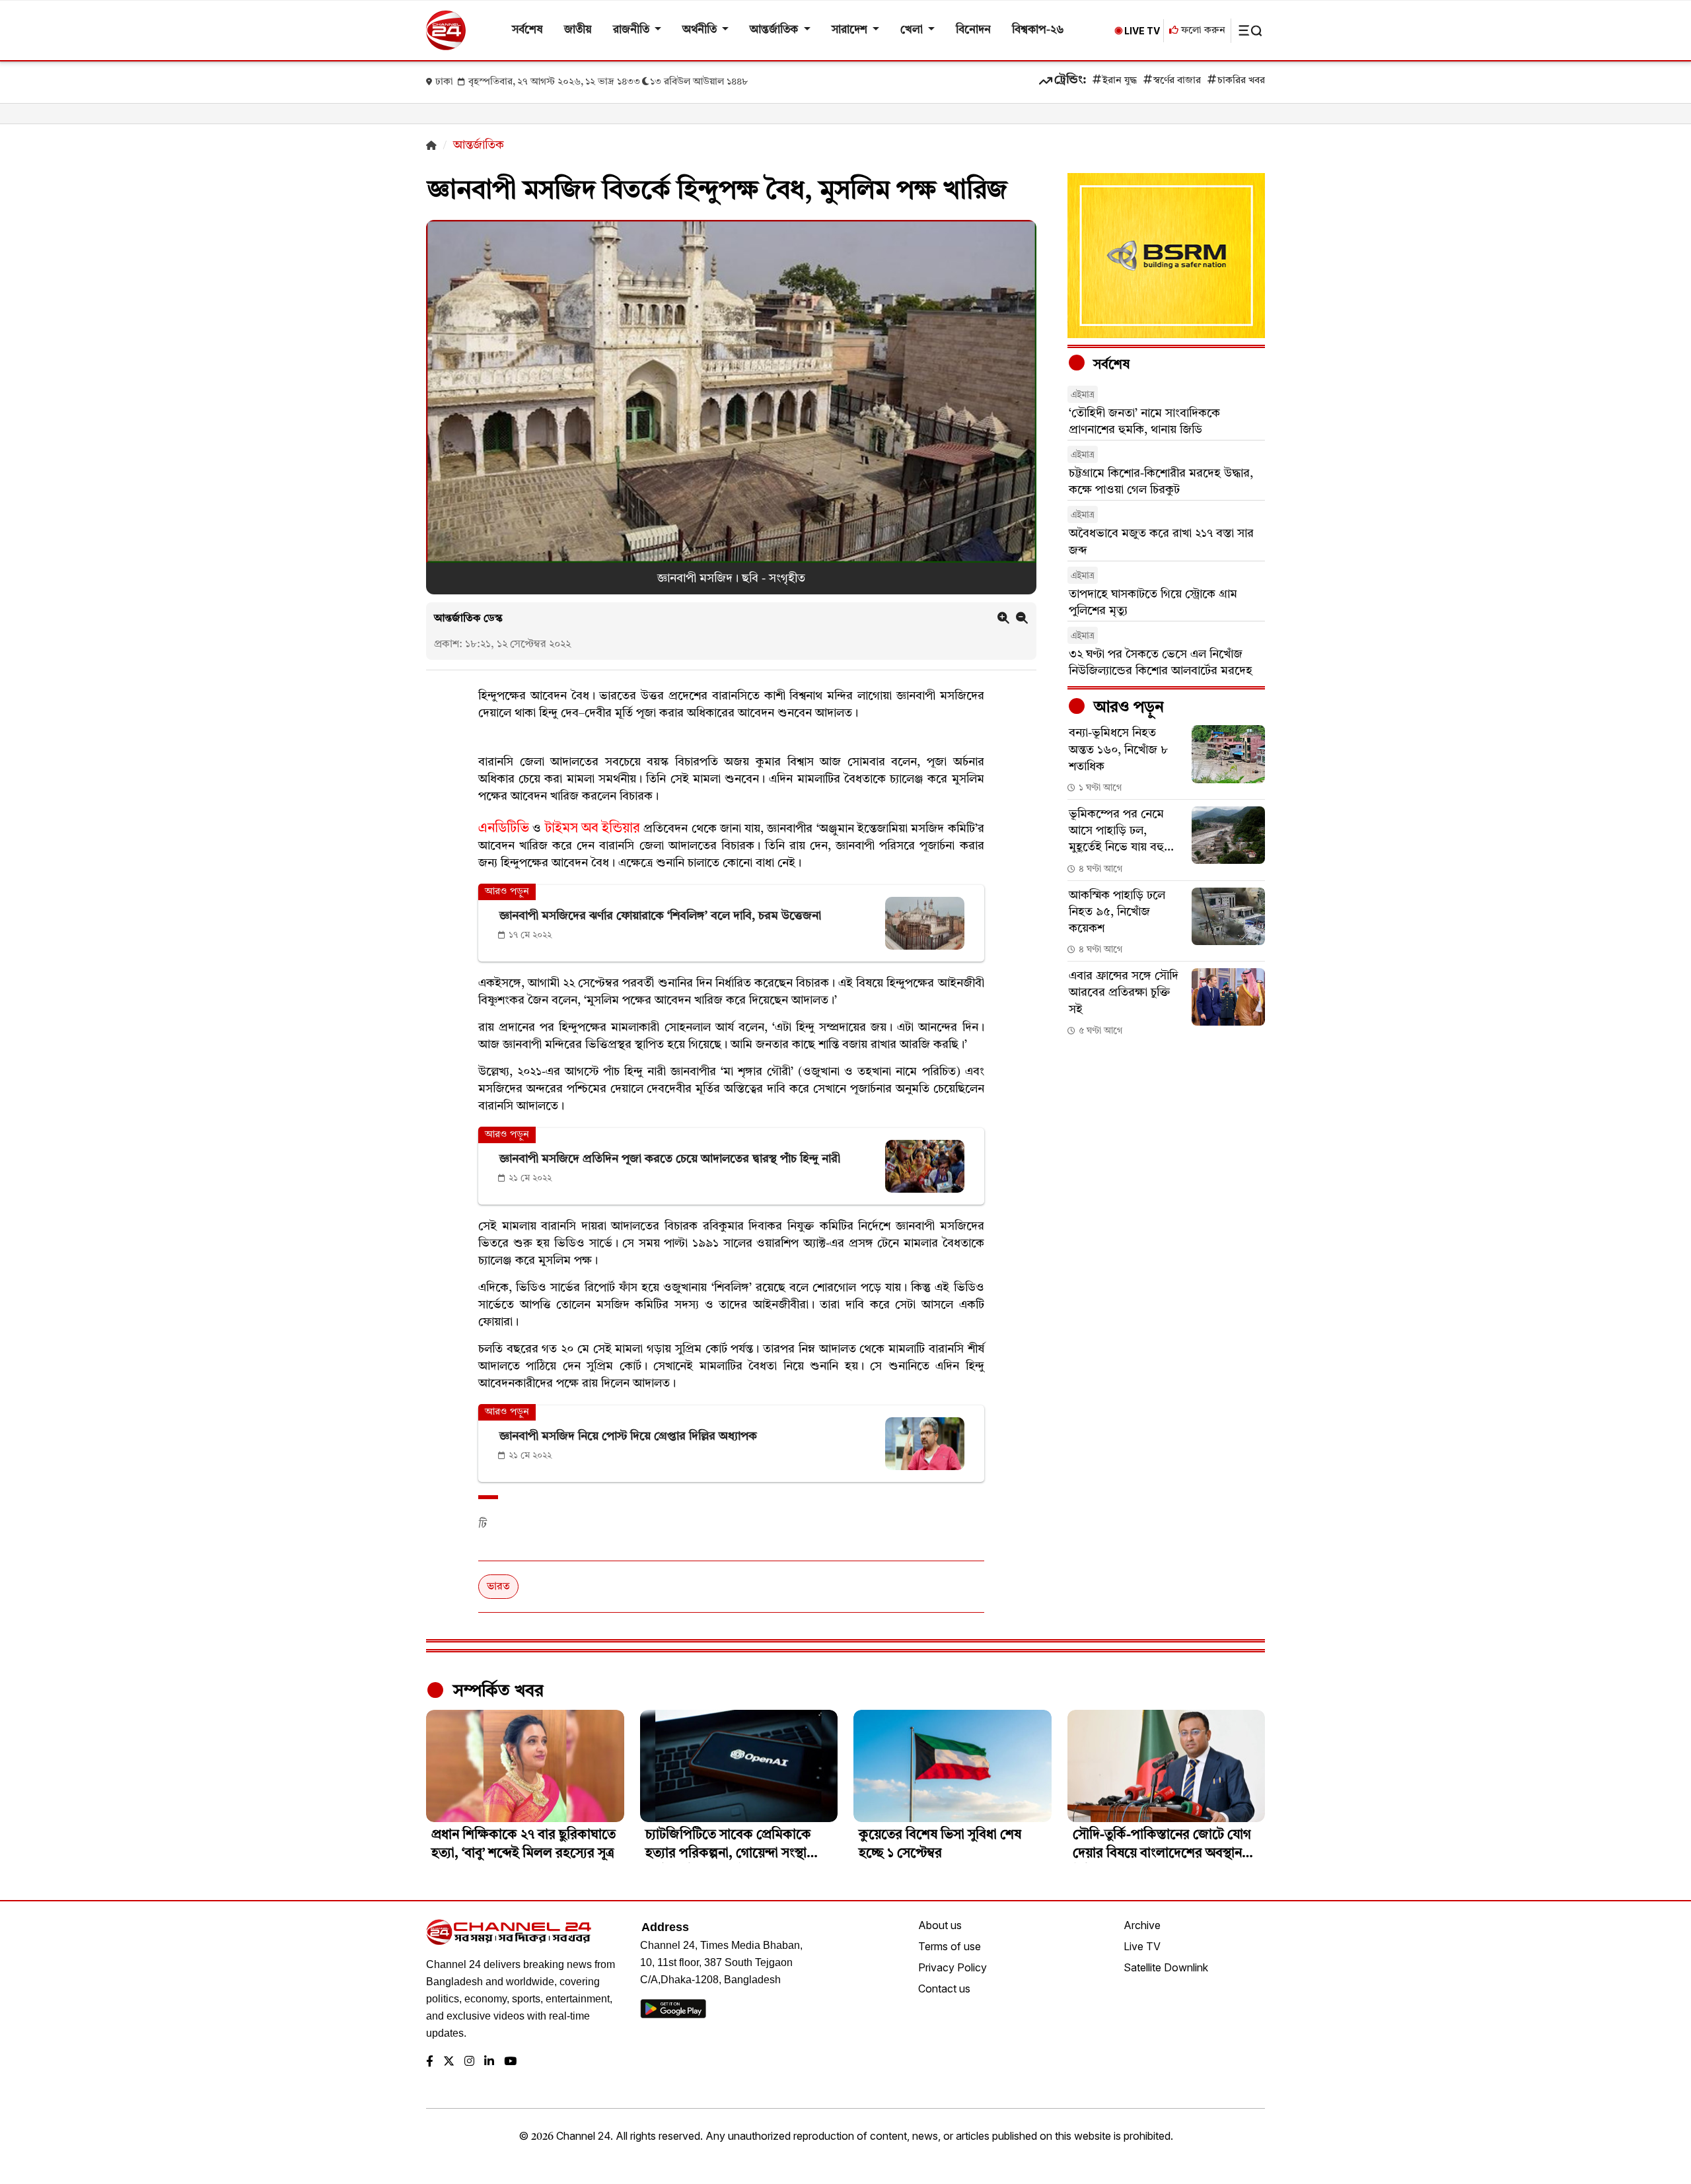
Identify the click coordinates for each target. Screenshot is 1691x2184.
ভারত (498, 1587)
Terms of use (950, 1946)
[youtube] (510, 2062)
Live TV (1142, 1946)
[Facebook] (430, 2062)
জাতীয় (578, 30)
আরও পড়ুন (1127, 708)
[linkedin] (489, 2062)
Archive (1142, 1925)
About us (940, 1925)
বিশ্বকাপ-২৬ (1038, 30)
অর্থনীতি (701, 30)
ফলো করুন (1202, 31)
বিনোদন (973, 30)
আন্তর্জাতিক (775, 30)
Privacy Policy (953, 1967)
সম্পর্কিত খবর (496, 1691)
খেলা (913, 30)
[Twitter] (449, 2062)
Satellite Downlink (1166, 1967)
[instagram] (469, 2062)
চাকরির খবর (1241, 81)
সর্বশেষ (527, 30)
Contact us (944, 1989)
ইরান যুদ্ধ (1120, 81)
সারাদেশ (851, 30)
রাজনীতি (632, 30)
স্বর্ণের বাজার (1177, 81)
